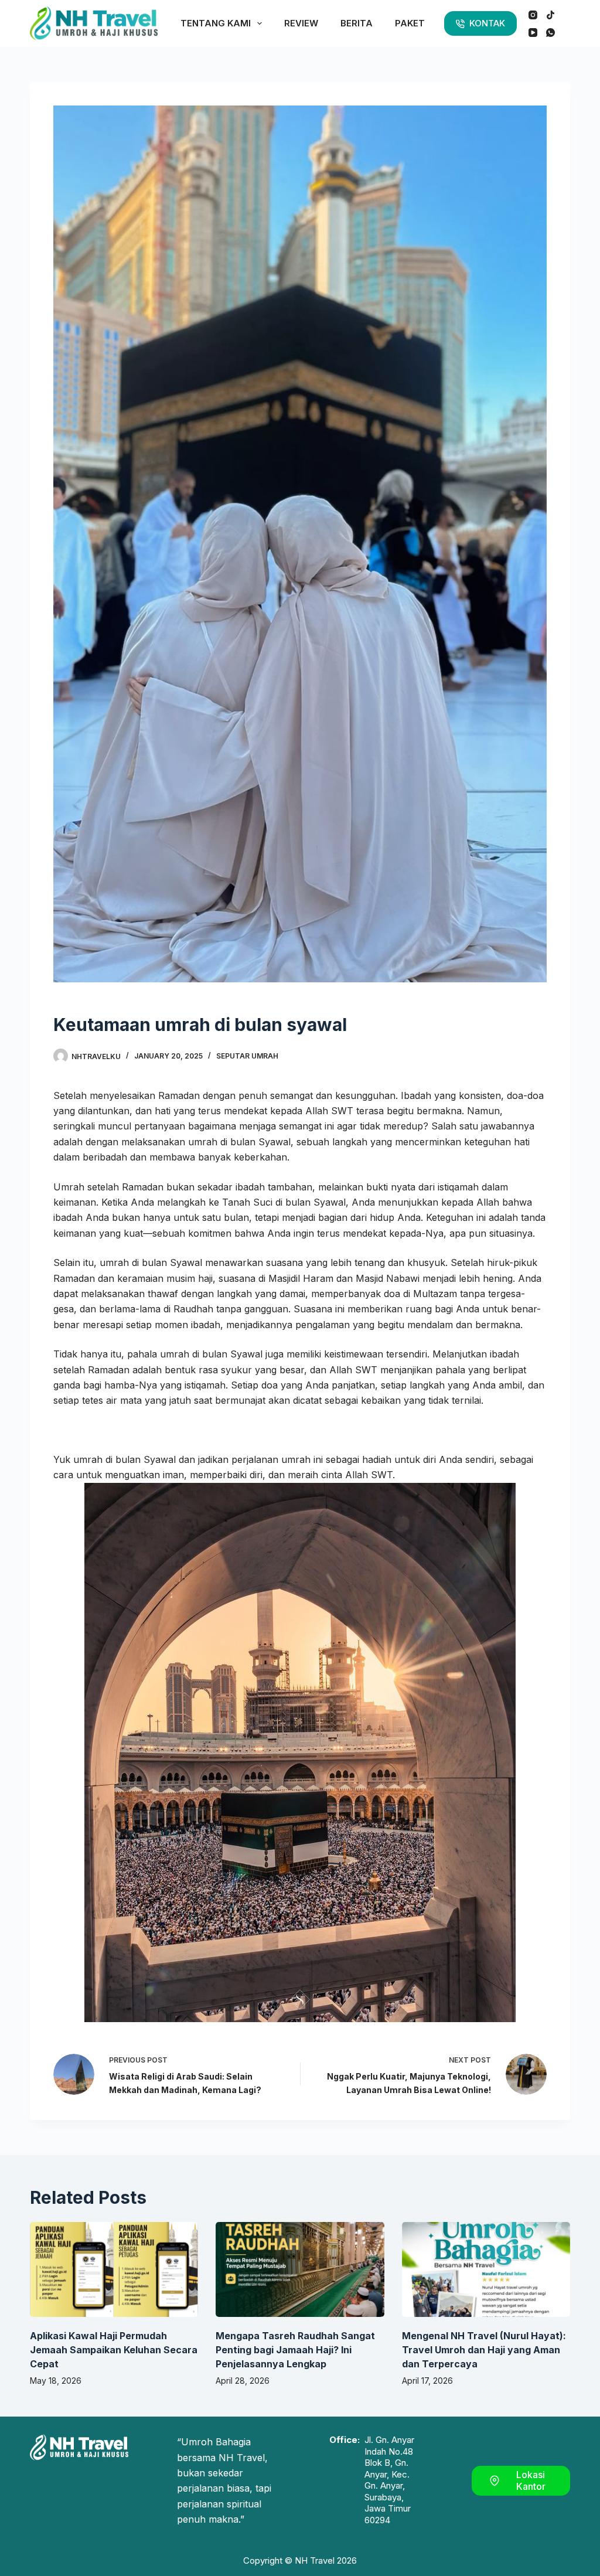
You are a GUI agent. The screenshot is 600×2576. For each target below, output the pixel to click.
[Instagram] (533, 15)
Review (301, 23)
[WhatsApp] (550, 33)
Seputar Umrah (247, 1056)
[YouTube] (533, 33)
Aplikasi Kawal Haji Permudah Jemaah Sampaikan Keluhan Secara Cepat (114, 2350)
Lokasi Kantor (531, 2481)
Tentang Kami (216, 23)
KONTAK (487, 23)
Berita (357, 23)
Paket (410, 23)
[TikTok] (550, 15)
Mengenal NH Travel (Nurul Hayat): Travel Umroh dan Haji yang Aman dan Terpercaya (484, 2350)
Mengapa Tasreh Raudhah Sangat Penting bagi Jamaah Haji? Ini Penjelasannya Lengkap (295, 2350)
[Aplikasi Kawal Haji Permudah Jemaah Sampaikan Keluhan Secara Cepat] (114, 2269)
